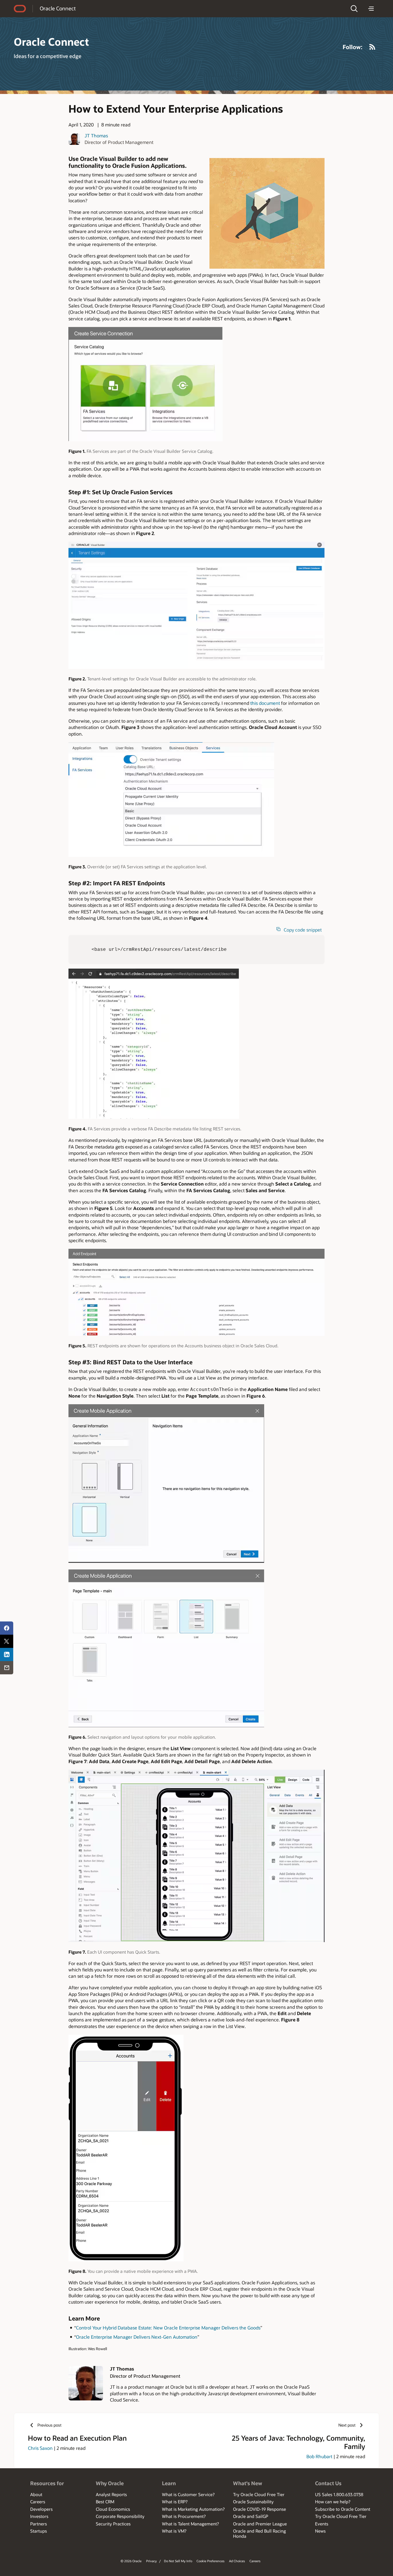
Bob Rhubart (319, 2456)
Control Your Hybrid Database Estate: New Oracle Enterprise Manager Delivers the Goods (168, 2328)
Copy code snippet (303, 930)
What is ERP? (175, 2502)
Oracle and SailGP (251, 2516)
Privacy (151, 2561)
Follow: (353, 47)
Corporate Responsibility (120, 2516)
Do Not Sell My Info (178, 2561)
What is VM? (174, 2531)
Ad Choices (237, 2561)
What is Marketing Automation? (193, 2509)
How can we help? (333, 2502)
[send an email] (7, 1668)
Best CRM (105, 2502)
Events (322, 2524)
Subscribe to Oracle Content (343, 2509)
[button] (354, 9)
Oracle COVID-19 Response (260, 2509)
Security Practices (113, 2524)
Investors (39, 2516)
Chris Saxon (40, 2448)
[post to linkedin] (7, 1655)
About (36, 2494)
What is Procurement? (184, 2516)
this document (265, 703)
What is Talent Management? (190, 2524)
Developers (41, 2509)
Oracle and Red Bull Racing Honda (260, 2533)
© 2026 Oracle (131, 2561)
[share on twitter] (7, 1641)
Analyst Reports (111, 2494)
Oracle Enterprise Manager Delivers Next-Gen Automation (137, 2337)
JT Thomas (96, 135)
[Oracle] (20, 9)
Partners (39, 2524)
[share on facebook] (7, 1628)
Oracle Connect (58, 8)
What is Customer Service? (188, 2494)
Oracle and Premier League (260, 2524)
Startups (39, 2531)
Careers (38, 2502)
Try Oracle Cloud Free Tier (259, 2494)
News (320, 2531)
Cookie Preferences (210, 2561)
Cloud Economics (113, 2509)
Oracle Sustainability (253, 2502)
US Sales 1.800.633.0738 (339, 2494)
